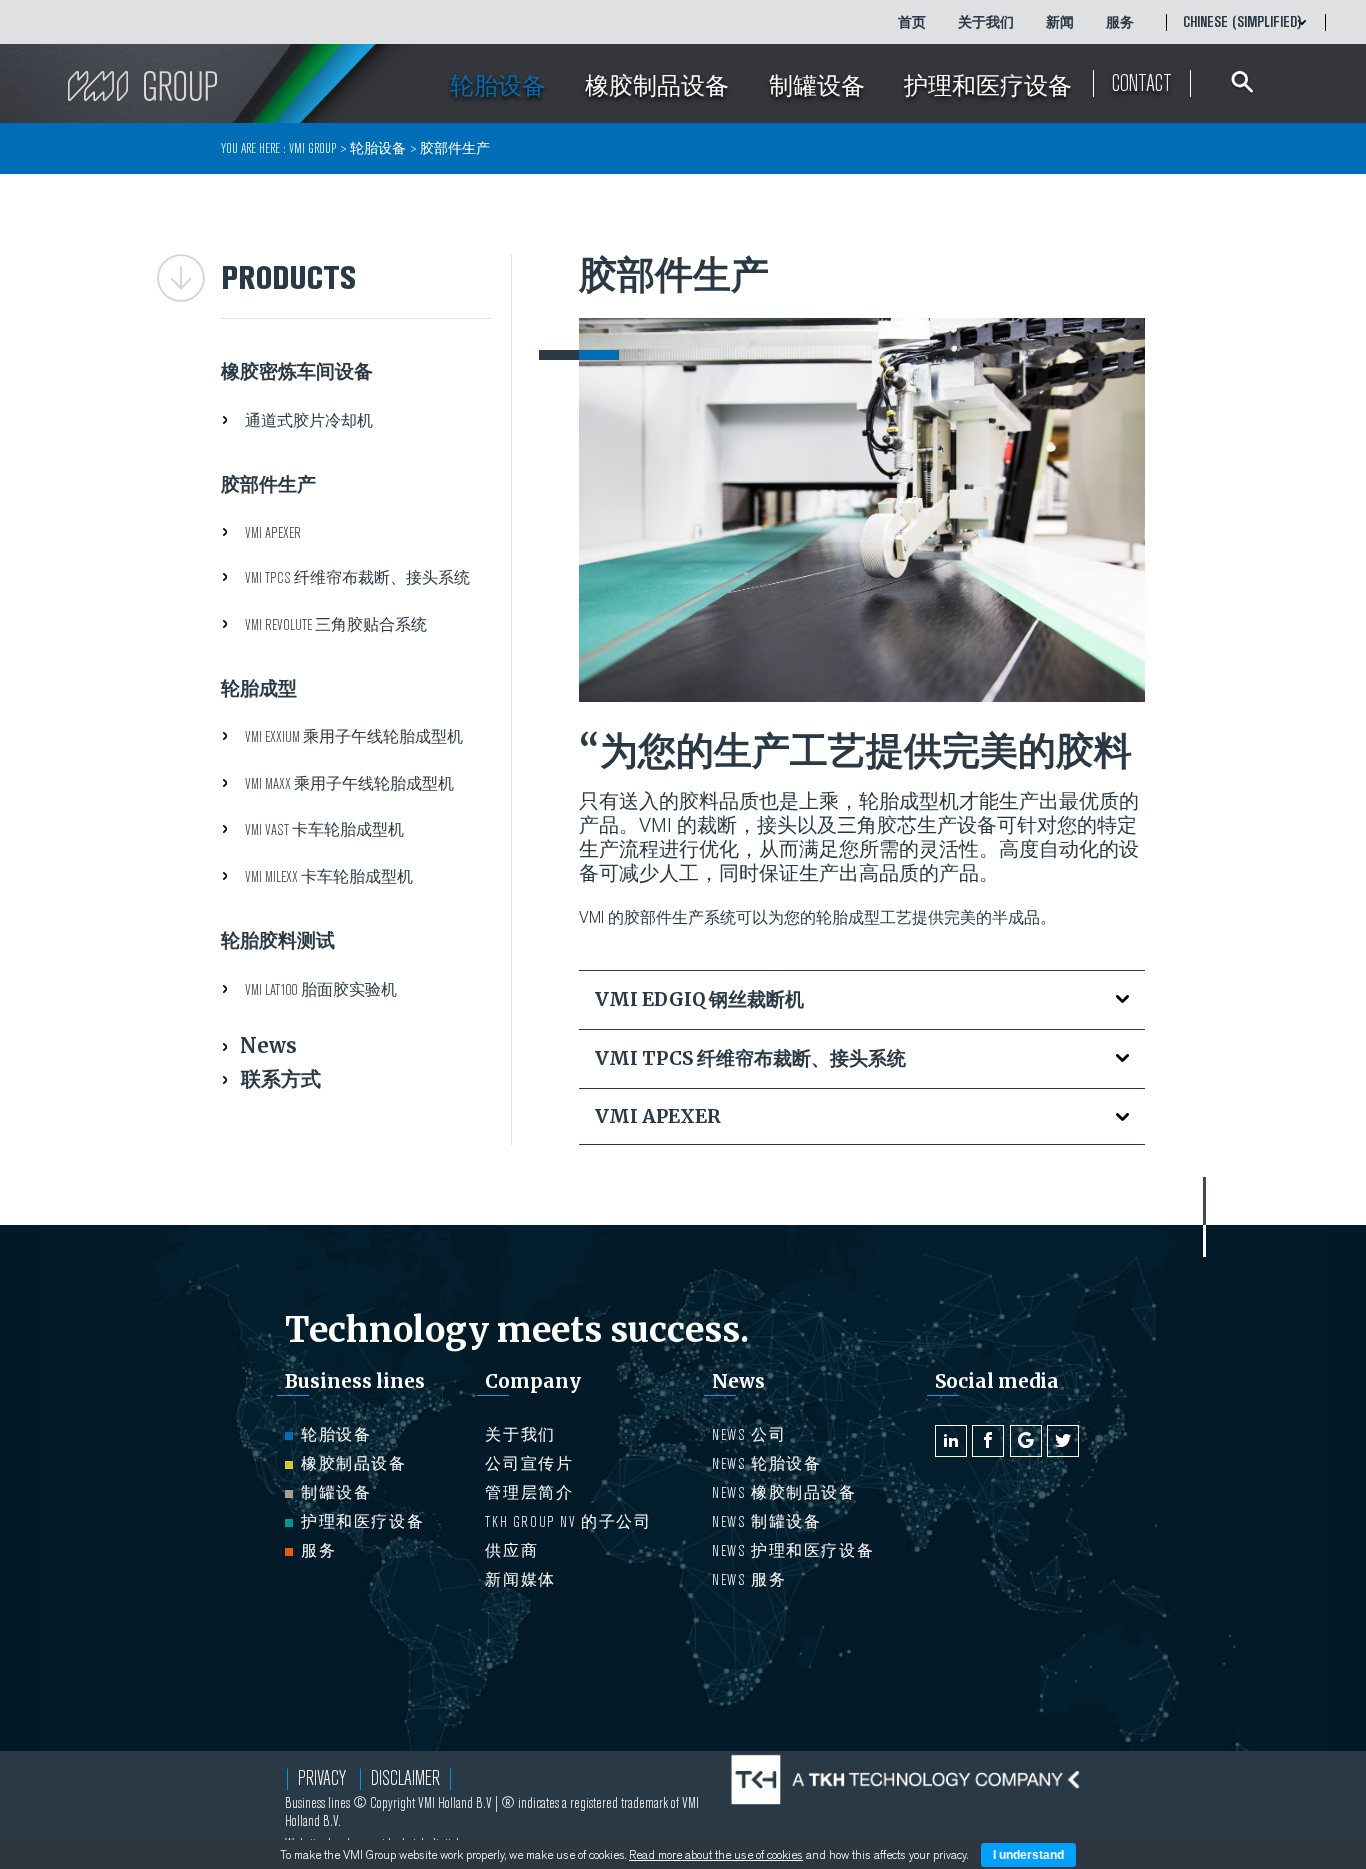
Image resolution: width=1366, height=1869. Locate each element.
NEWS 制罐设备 (766, 1522)
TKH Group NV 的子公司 (568, 1522)
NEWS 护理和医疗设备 (793, 1551)
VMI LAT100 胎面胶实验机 (321, 990)
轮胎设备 (336, 1435)
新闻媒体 (520, 1580)
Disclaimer (405, 1778)
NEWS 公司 (749, 1435)
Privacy (322, 1778)
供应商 (511, 1551)
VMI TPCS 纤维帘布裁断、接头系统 (357, 578)
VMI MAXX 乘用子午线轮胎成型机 (349, 784)
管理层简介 (529, 1493)
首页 (912, 22)
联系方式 (281, 1078)
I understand (1028, 1855)
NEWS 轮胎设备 (766, 1464)
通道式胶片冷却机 (309, 421)
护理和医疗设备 (362, 1522)
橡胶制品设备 (354, 1464)
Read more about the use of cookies (716, 1855)
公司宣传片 (529, 1464)
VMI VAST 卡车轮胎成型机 (324, 830)
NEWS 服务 (749, 1580)
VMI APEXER (273, 533)
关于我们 (986, 22)
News (268, 1045)
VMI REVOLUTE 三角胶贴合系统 (336, 625)
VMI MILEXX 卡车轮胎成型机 (329, 877)
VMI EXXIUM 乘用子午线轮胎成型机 (354, 737)
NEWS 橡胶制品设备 (784, 1493)
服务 (1120, 22)
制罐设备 (336, 1493)
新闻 (1060, 22)
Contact (1142, 83)
